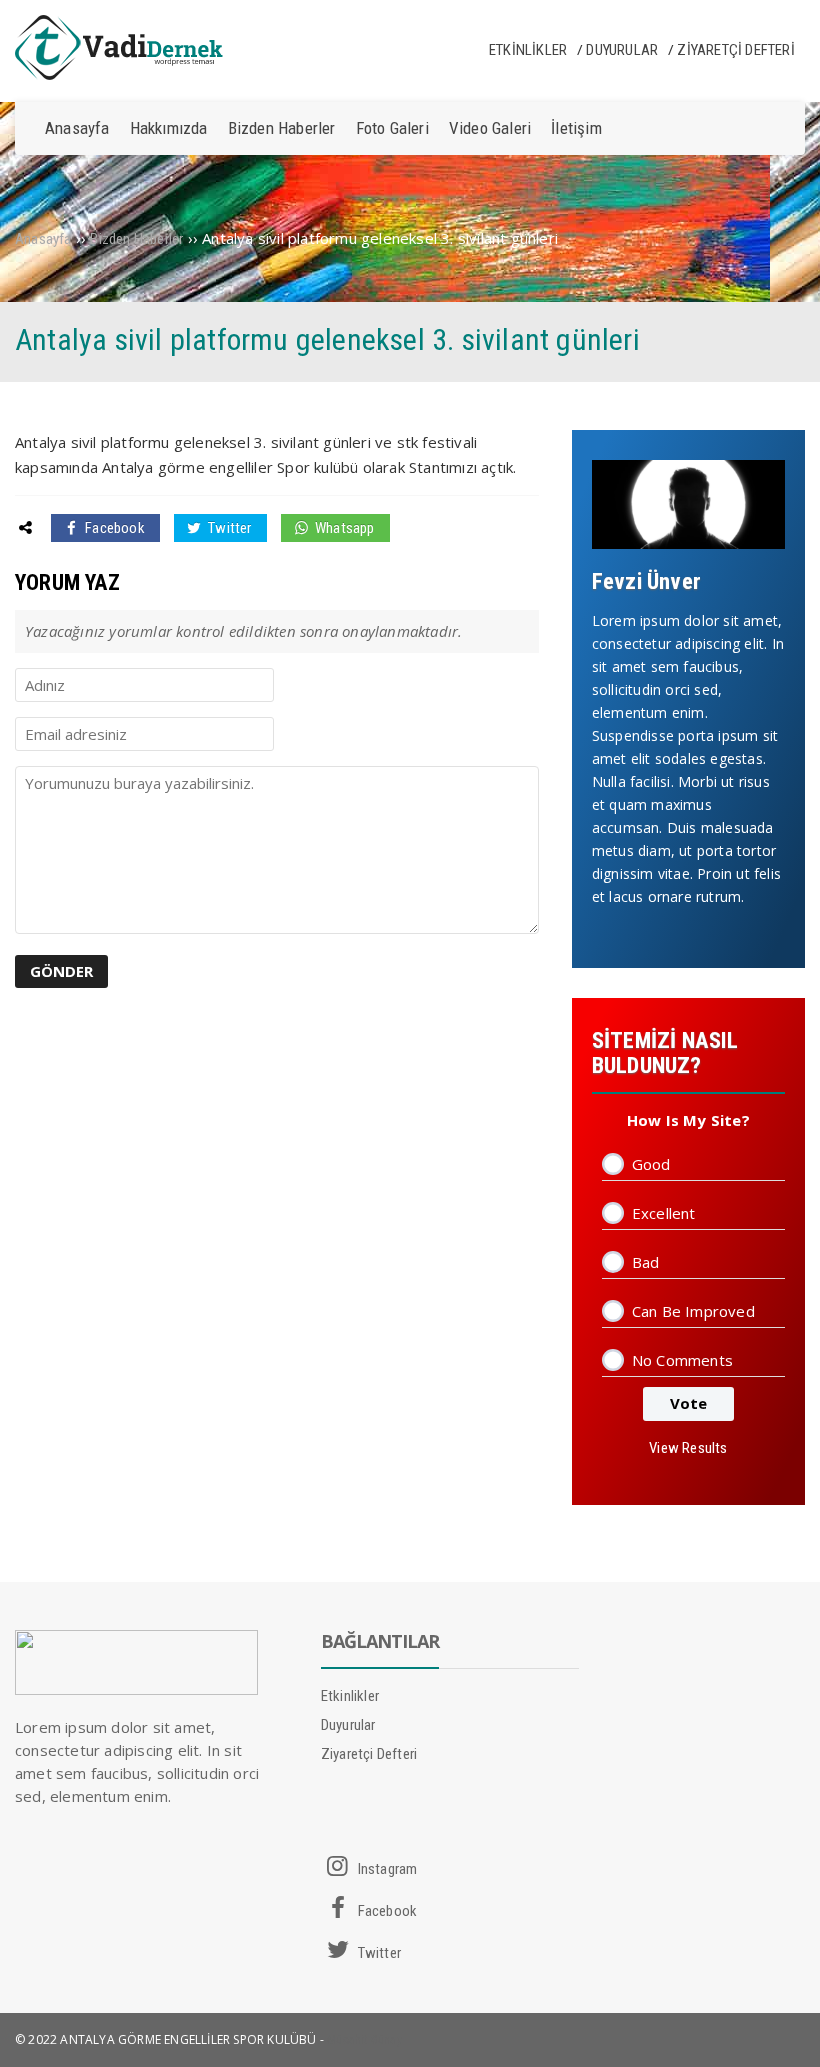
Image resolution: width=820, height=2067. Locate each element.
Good (651, 1164)
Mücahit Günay (364, 2040)
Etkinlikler (528, 50)
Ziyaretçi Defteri (735, 50)
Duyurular (622, 50)
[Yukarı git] (785, 2032)
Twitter (228, 528)
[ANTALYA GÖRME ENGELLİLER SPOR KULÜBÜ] (136, 75)
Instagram (385, 1869)
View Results (688, 1448)
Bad (646, 1262)
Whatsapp (343, 528)
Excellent (664, 1213)
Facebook (113, 528)
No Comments (682, 1360)
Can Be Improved (693, 1311)
